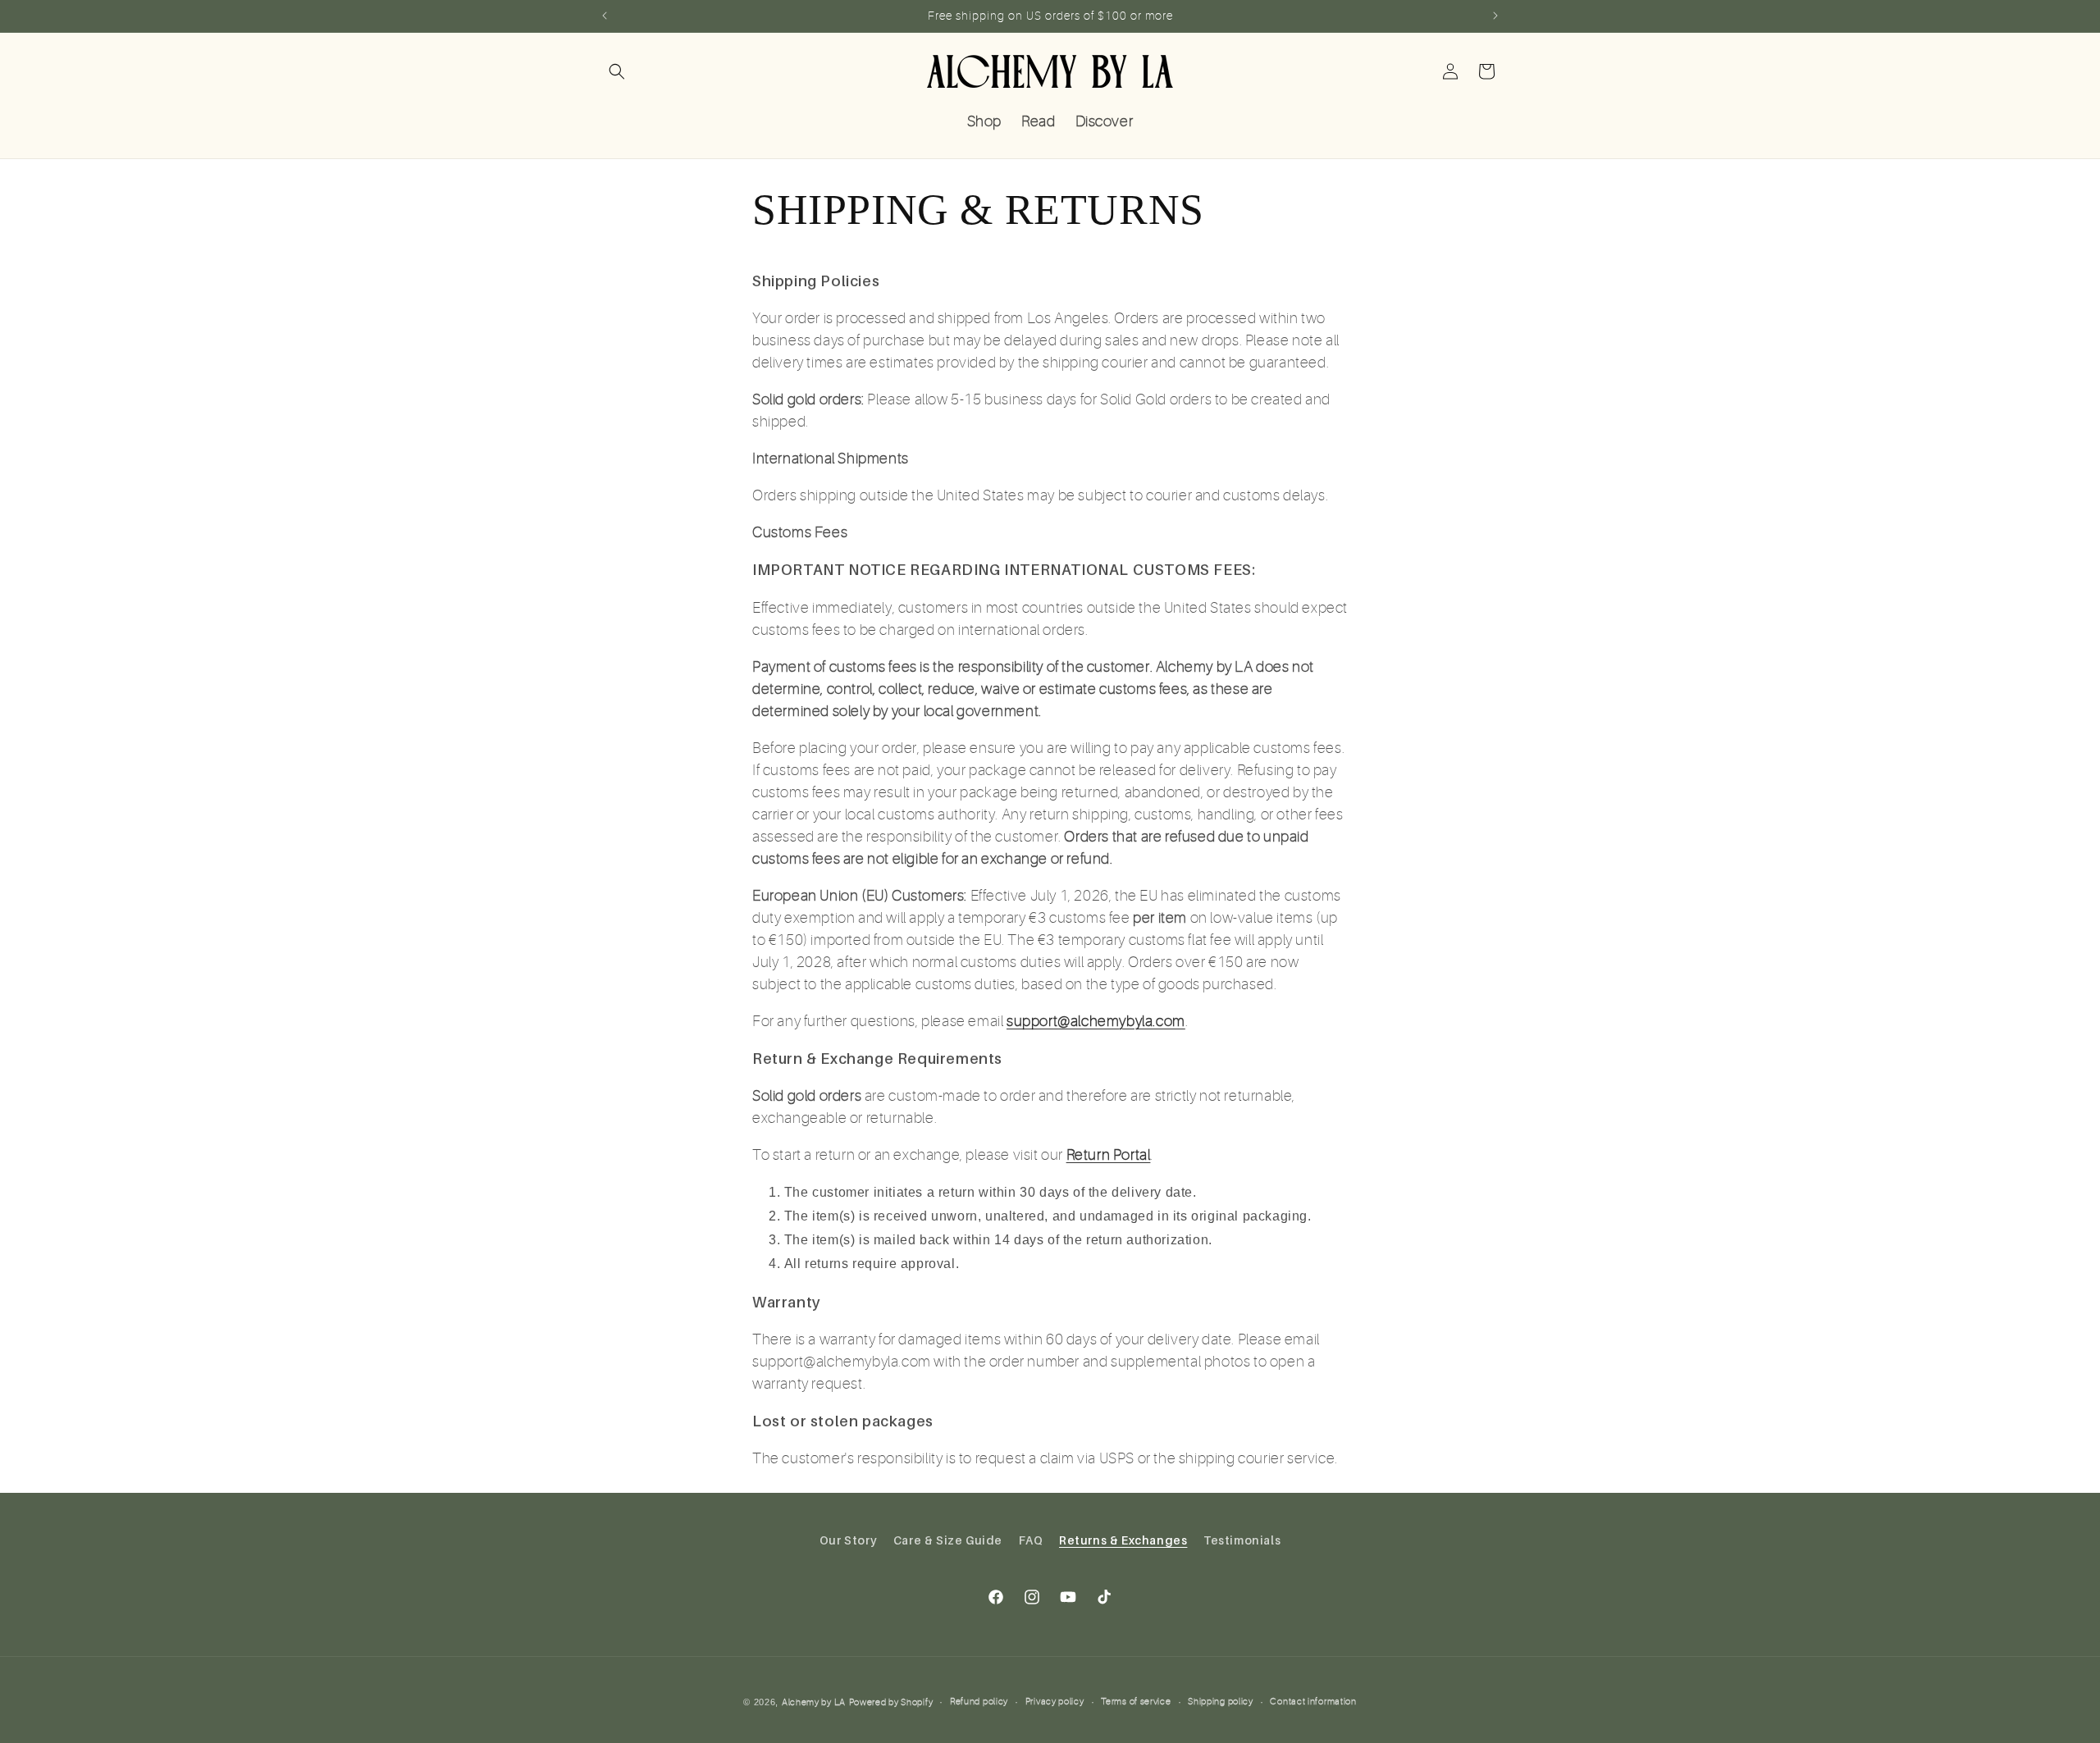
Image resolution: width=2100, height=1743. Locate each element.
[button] (617, 71)
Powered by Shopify (891, 1702)
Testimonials (1242, 1540)
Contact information (1313, 1702)
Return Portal (1109, 1155)
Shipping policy (1221, 1702)
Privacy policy (1055, 1702)
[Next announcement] (1495, 16)
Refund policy (979, 1702)
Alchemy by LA (814, 1702)
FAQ (1031, 1540)
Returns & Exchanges (1123, 1540)
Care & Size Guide (948, 1540)
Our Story (848, 1540)
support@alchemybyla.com (1096, 1021)
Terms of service (1136, 1702)
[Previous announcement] (605, 16)
